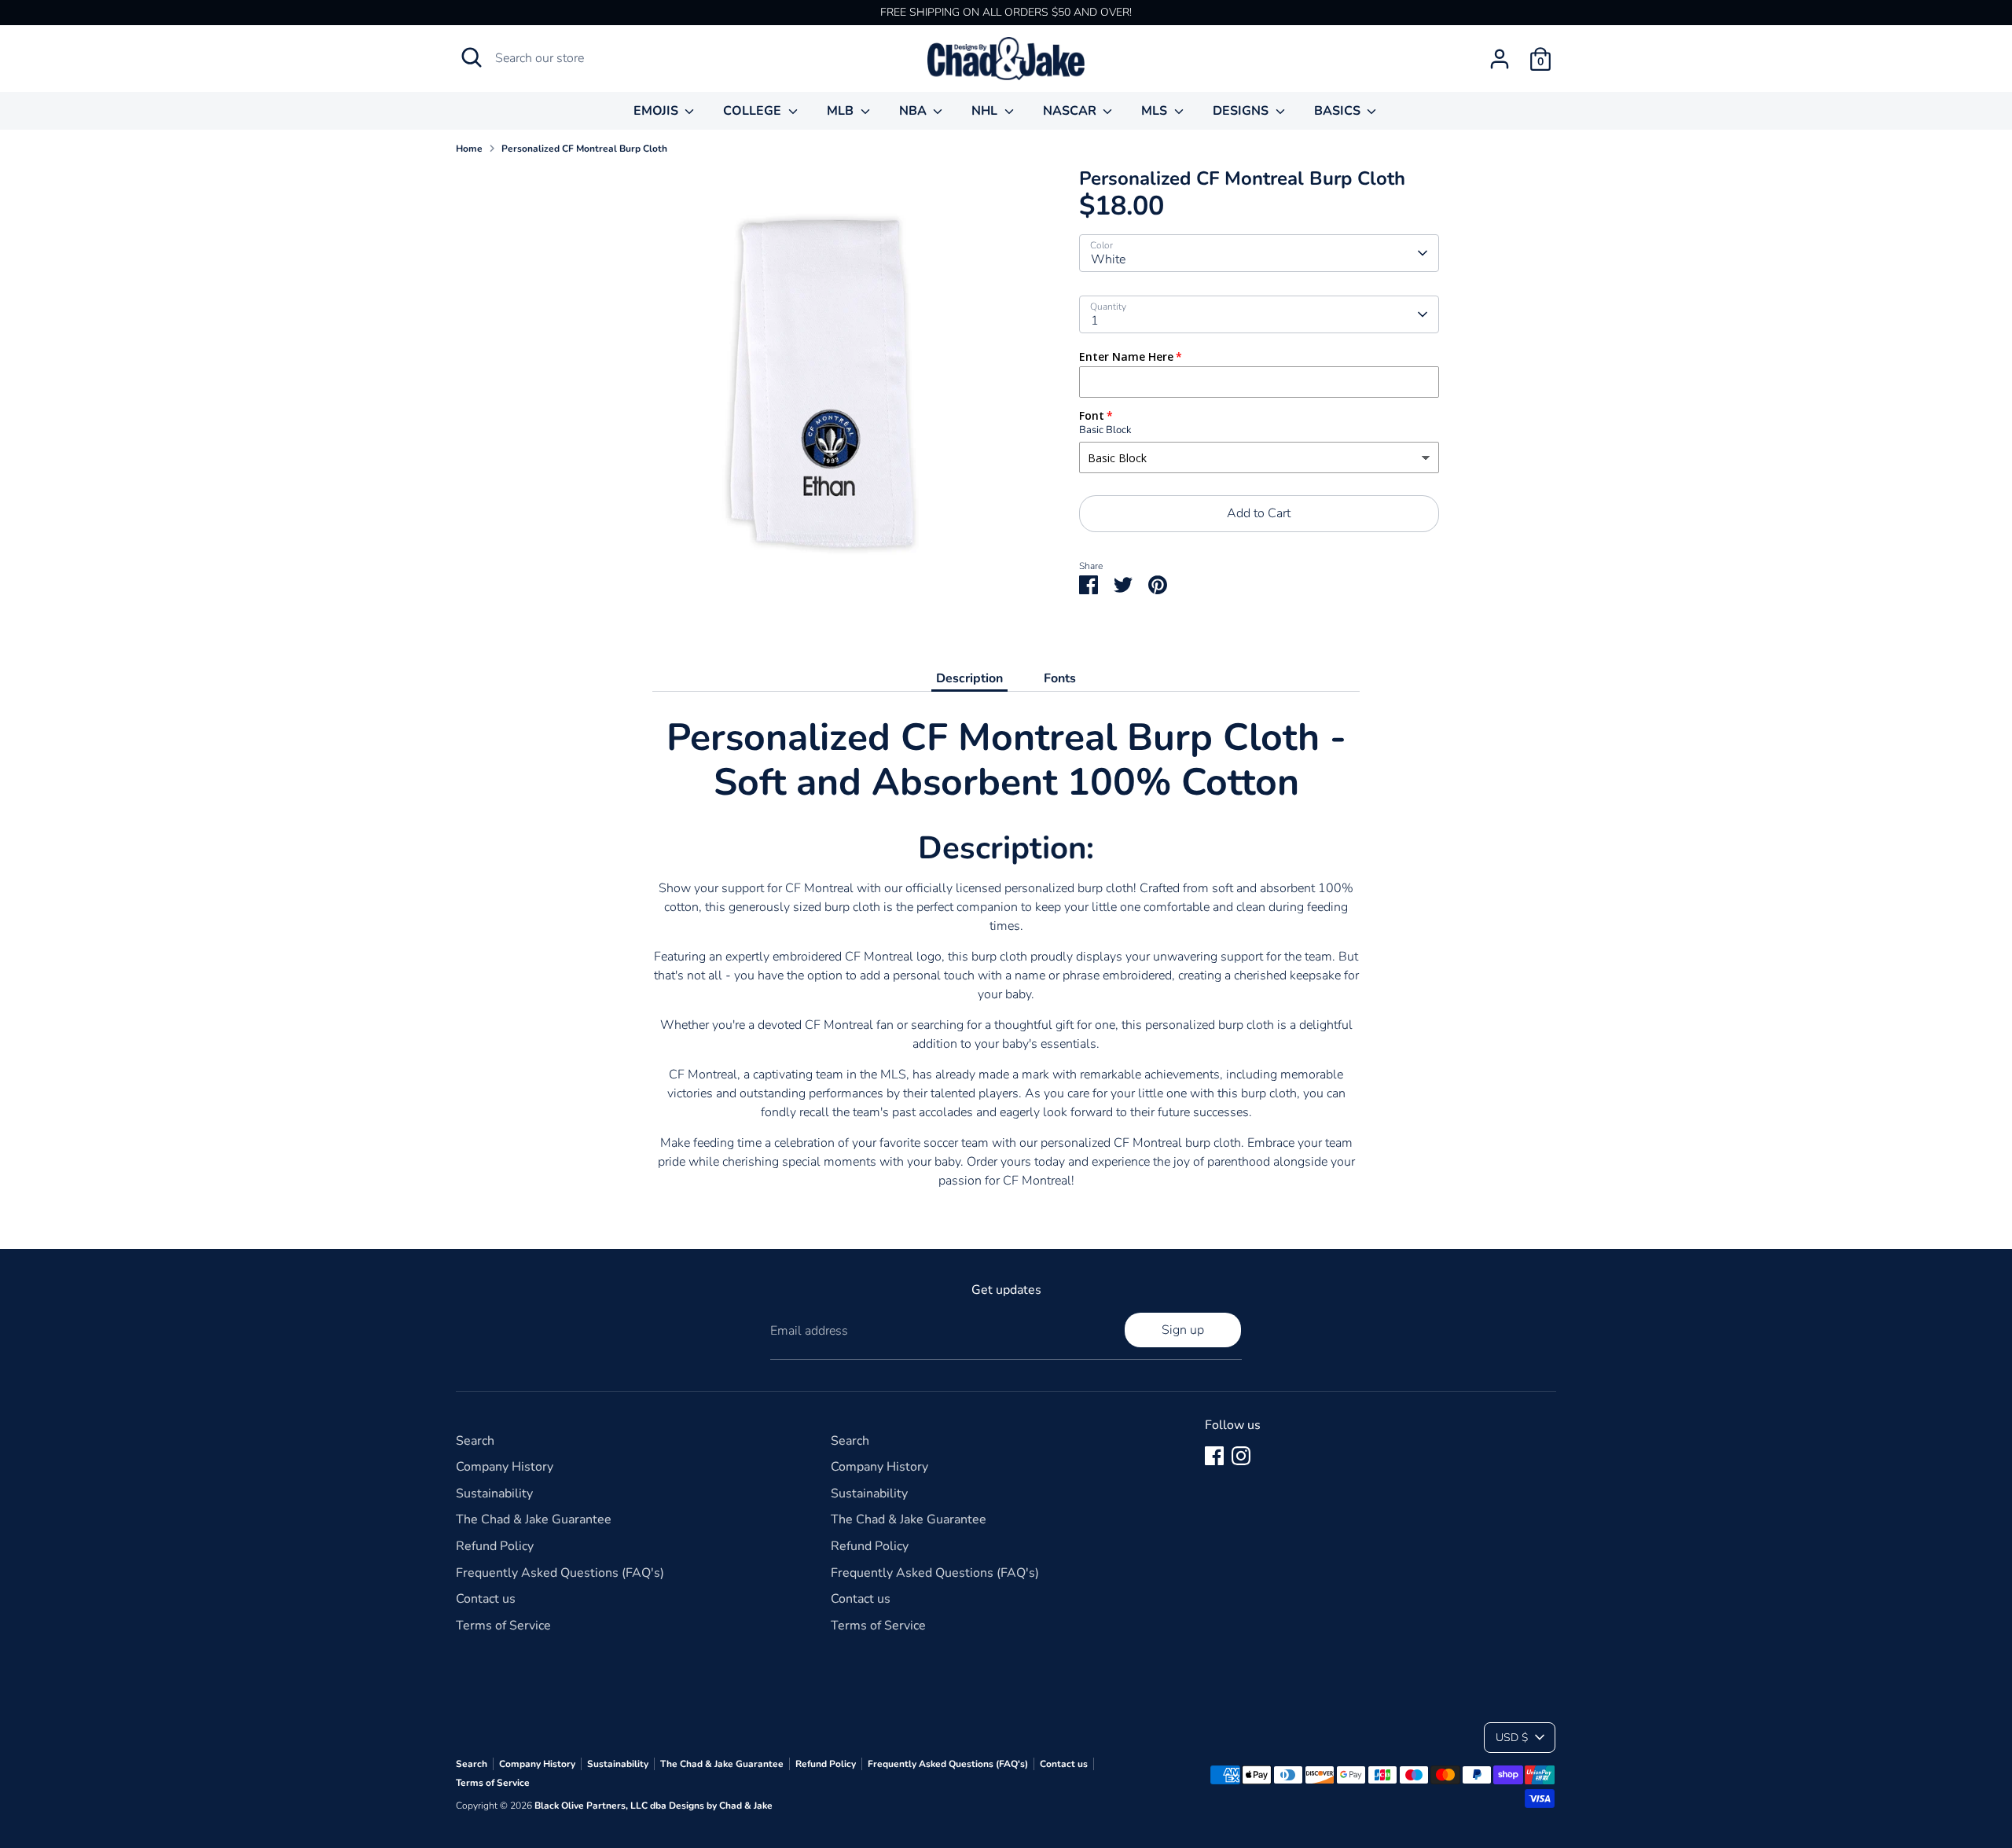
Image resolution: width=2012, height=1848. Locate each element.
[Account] (1500, 59)
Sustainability (494, 1493)
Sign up (1183, 1330)
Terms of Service (503, 1626)
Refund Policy (495, 1546)
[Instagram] (1241, 1456)
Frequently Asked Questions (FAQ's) (560, 1573)
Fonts (1060, 678)
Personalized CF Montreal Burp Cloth (584, 149)
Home (469, 149)
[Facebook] (1214, 1456)
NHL (986, 111)
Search (475, 1441)
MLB (842, 111)
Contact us (486, 1599)
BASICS (1339, 111)
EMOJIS (657, 111)
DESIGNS (1242, 111)
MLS (1156, 111)
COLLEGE (754, 111)
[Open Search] (472, 57)
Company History (505, 1467)
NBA (914, 111)
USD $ (1512, 1738)
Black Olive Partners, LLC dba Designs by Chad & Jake (654, 1806)
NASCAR (1071, 111)
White (1108, 259)
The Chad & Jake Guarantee (534, 1519)
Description (969, 678)
